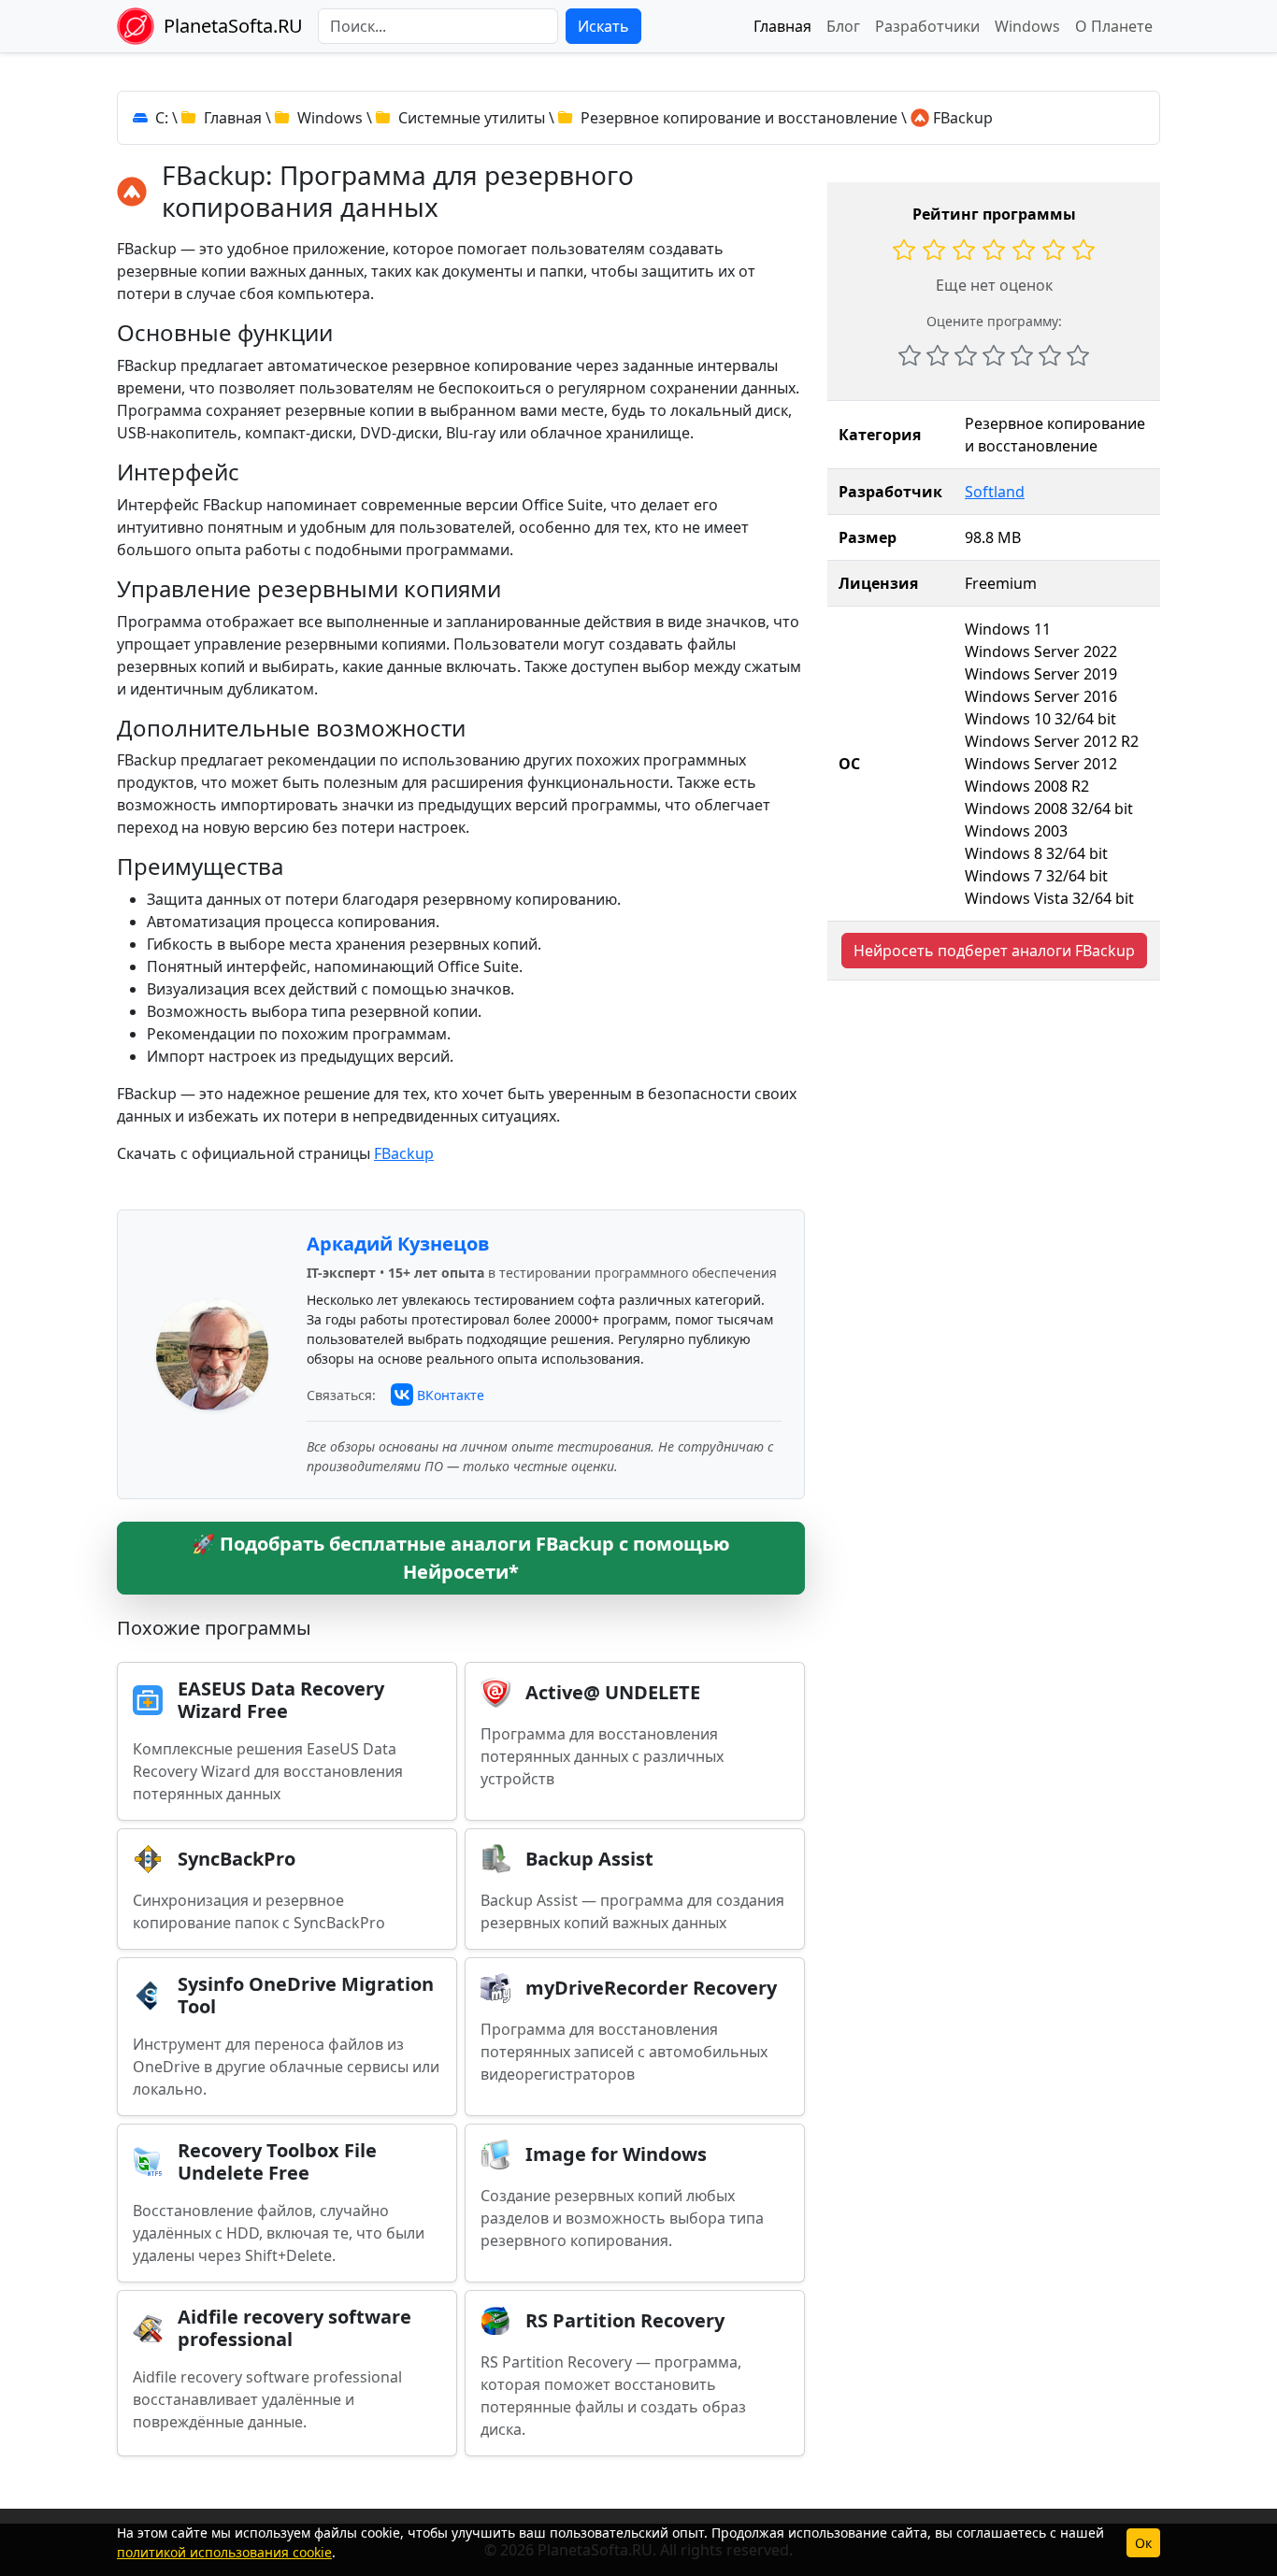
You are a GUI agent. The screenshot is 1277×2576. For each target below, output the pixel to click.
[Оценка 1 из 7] (910, 355)
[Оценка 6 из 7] (1050, 355)
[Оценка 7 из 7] (1078, 355)
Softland (995, 492)
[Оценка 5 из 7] (1022, 355)
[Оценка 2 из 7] (938, 355)
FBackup (404, 1153)
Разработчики (927, 26)
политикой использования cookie (224, 2552)
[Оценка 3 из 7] (966, 355)
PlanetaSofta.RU (233, 26)
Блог (843, 26)
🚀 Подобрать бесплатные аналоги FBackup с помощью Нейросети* (461, 1558)
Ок (1143, 2543)
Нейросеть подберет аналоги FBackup (994, 951)
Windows (1027, 26)
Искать (603, 26)
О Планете (1114, 26)
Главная (782, 26)
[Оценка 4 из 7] (994, 355)
